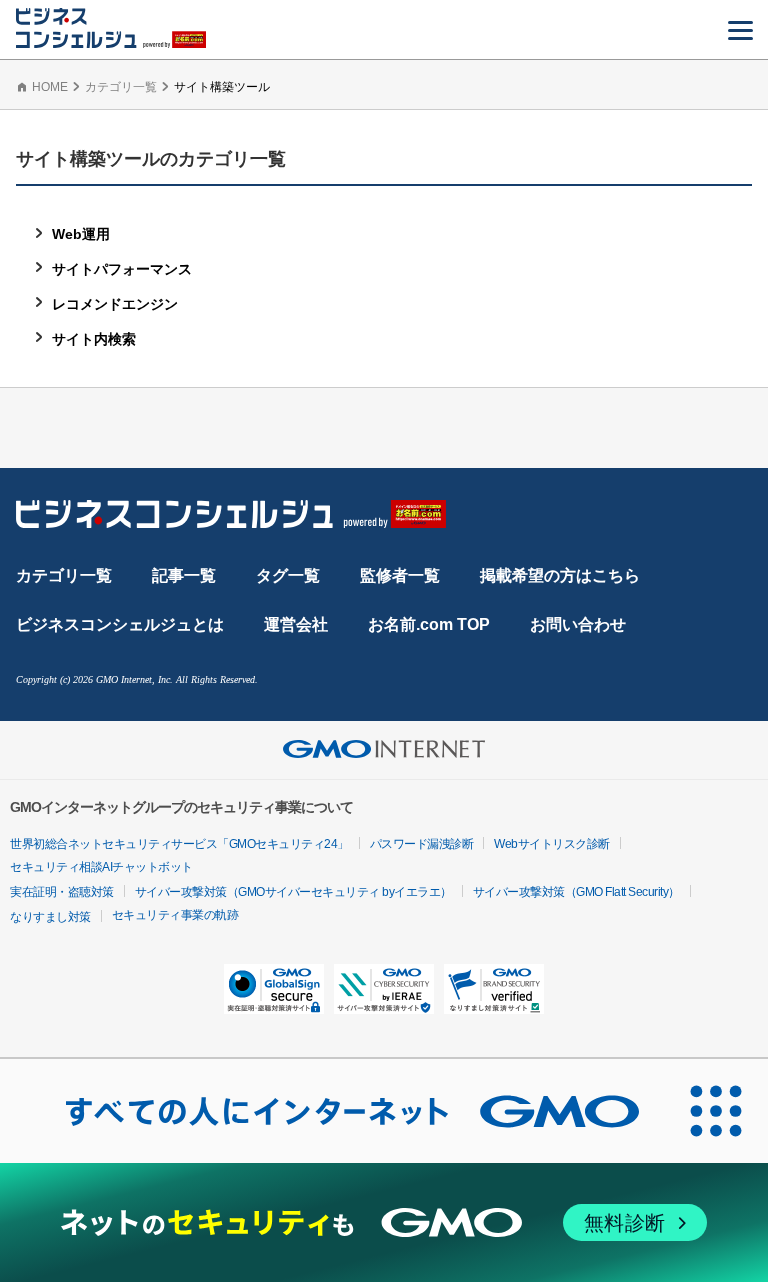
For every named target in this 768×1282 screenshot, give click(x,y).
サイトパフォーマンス (122, 269)
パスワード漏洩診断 (422, 844)
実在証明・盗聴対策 (62, 892)
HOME (50, 87)
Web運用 (81, 234)
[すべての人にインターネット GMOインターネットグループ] (332, 1111)
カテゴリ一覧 (121, 87)
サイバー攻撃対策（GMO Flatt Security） (576, 892)
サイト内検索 (94, 339)
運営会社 (296, 624)
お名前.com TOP (429, 624)
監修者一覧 (400, 575)
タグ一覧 (288, 575)
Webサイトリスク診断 (552, 844)
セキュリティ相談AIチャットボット (101, 867)
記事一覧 (184, 575)
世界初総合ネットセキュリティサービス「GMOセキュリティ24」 (179, 844)
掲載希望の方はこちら (560, 575)
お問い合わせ (578, 624)
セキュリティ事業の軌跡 (175, 915)
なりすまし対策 (50, 917)
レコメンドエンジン (115, 304)
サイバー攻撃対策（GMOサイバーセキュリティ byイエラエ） (293, 892)
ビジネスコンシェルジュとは (120, 624)
